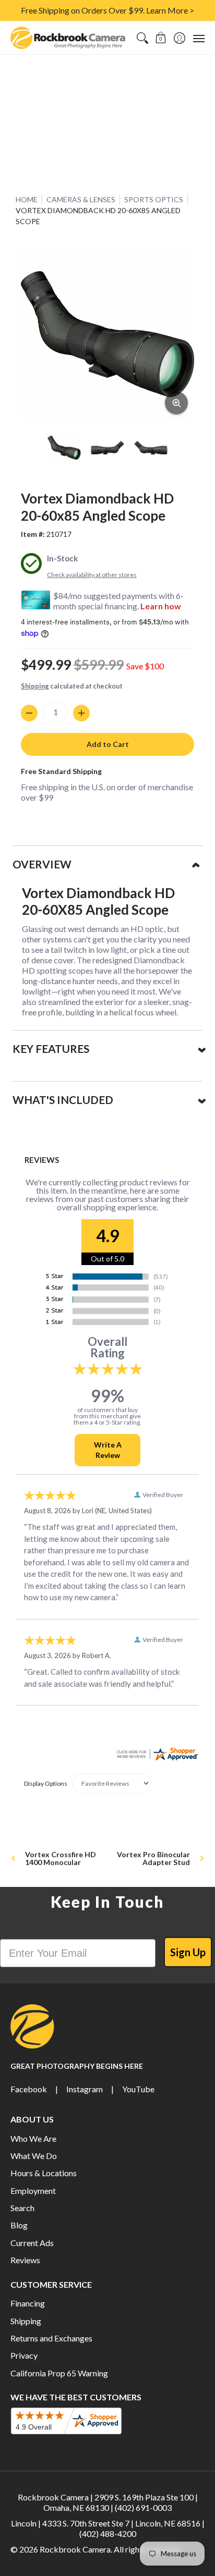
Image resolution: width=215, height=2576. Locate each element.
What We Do (34, 2156)
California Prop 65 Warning (59, 2373)
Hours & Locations (44, 2173)
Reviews (25, 2260)
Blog (19, 2225)
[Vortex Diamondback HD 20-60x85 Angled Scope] (64, 447)
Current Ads (32, 2243)
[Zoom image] (176, 403)
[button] (161, 38)
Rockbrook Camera (75, 2549)
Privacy (24, 2355)
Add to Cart (108, 744)
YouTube (138, 2089)
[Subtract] (29, 713)
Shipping (35, 686)
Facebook (29, 2089)
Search (22, 2208)
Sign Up (188, 1952)
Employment (33, 2191)
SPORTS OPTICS (154, 199)
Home (27, 199)
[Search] (142, 38)
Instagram (85, 2089)
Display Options (46, 1783)
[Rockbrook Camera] (68, 38)
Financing (28, 2303)
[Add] (81, 713)
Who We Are (33, 2138)
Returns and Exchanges (51, 2338)
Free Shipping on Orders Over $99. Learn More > (107, 10)
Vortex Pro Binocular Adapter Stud (153, 1858)
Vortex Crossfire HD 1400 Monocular (61, 1858)
